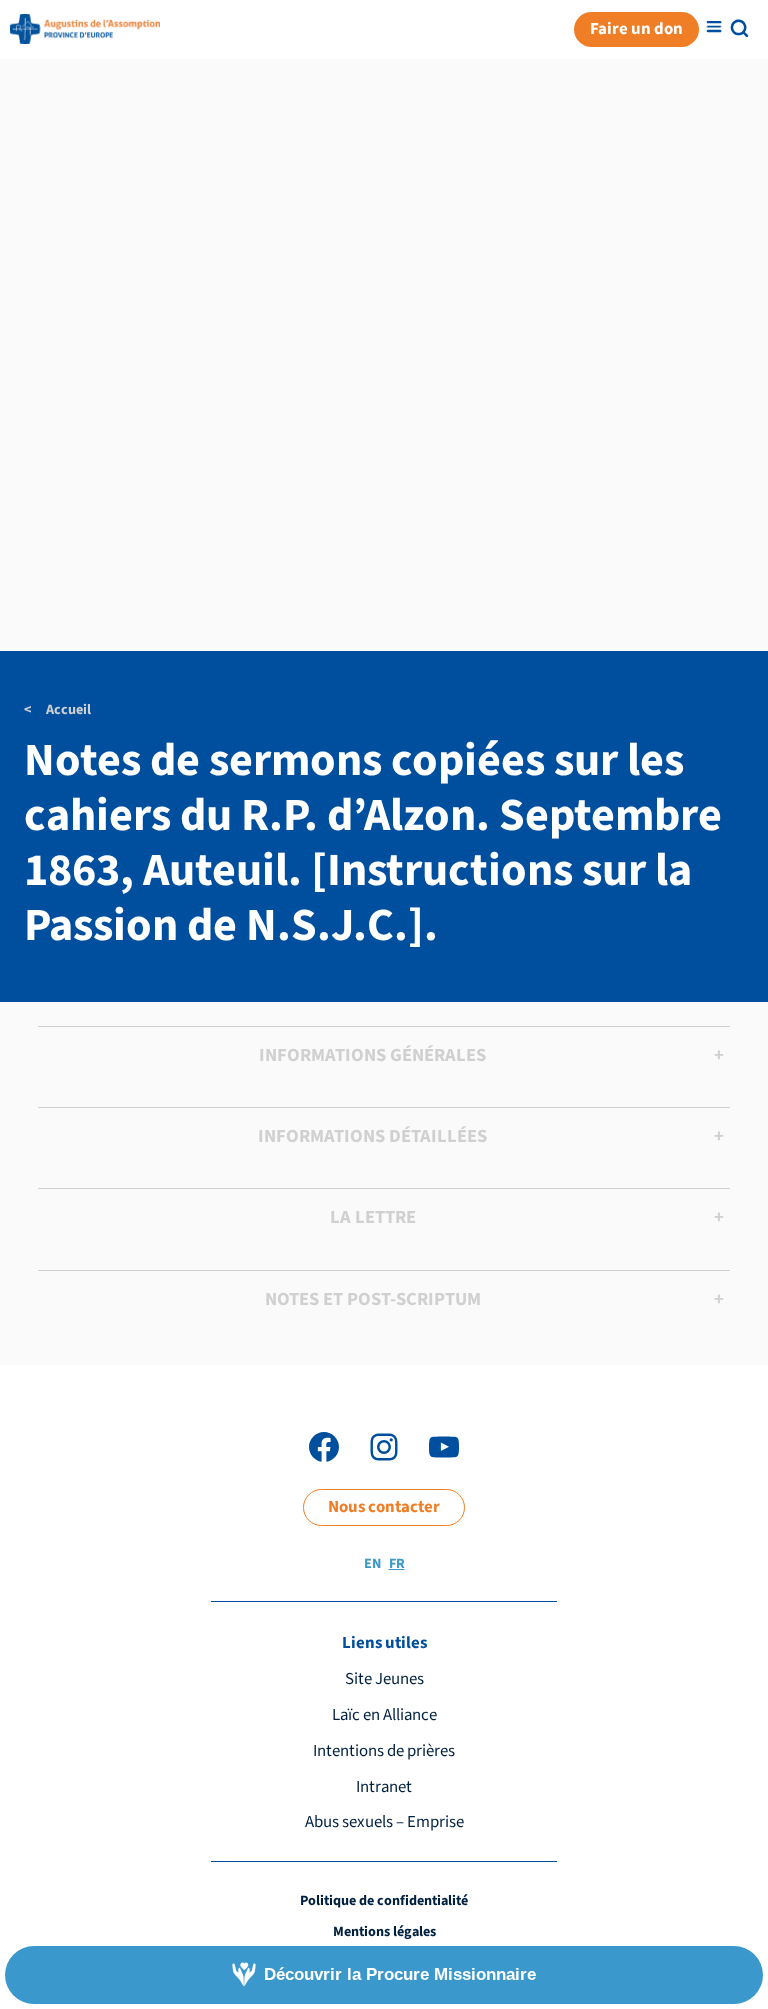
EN (372, 1564)
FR (397, 1564)
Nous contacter (384, 1507)
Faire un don (636, 29)
